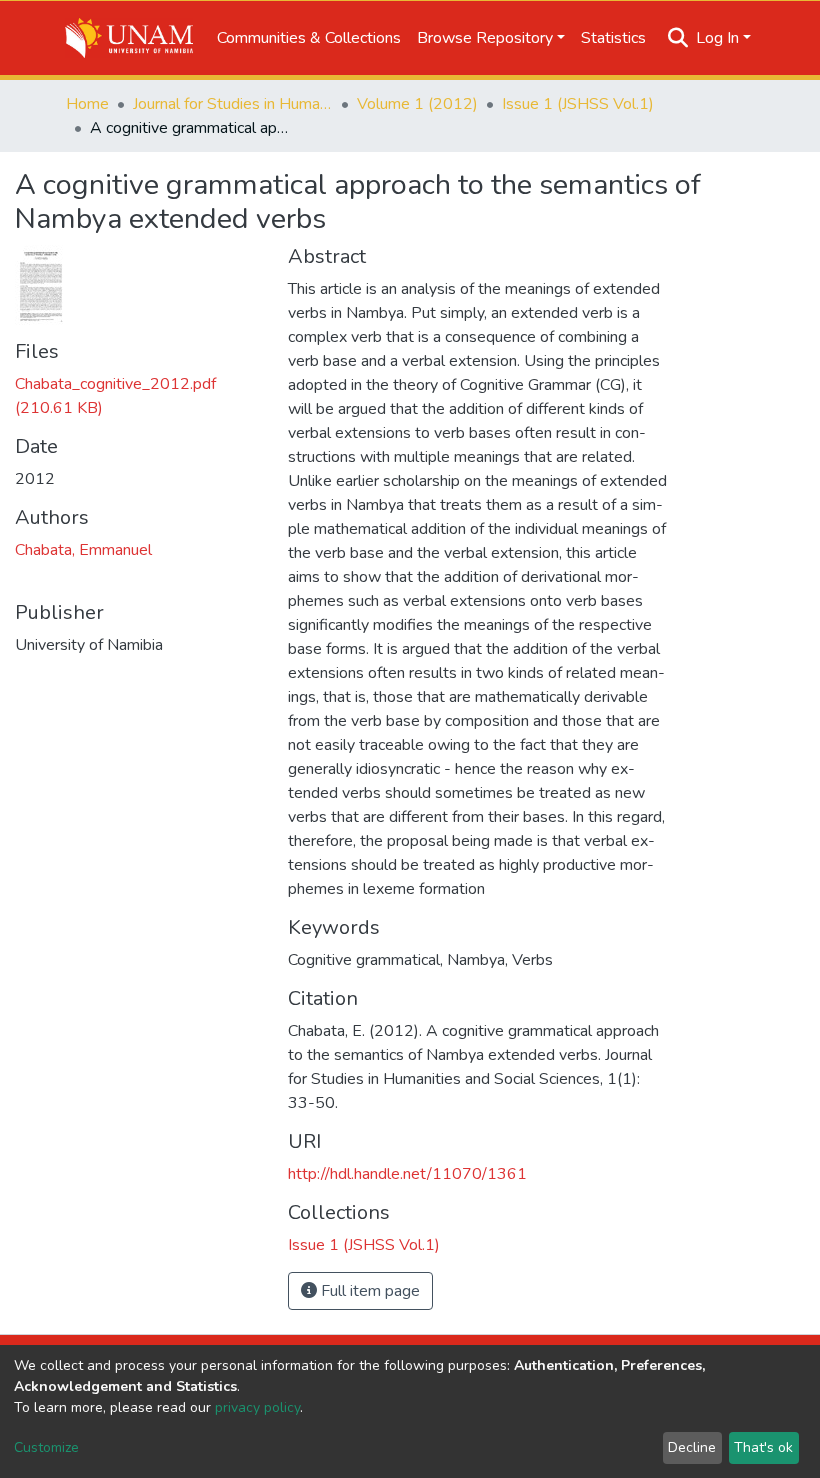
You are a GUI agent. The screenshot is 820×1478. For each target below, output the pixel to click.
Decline (692, 1447)
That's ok (763, 1447)
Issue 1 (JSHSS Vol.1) (578, 104)
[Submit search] (678, 38)
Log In (717, 38)
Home (87, 104)
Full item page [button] (368, 1291)
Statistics (613, 38)
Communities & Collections (309, 38)
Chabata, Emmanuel (83, 550)
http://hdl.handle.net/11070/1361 (407, 1174)
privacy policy (257, 1407)
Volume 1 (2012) (417, 104)
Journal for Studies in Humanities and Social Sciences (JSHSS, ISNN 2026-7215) (233, 104)
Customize (46, 1447)
